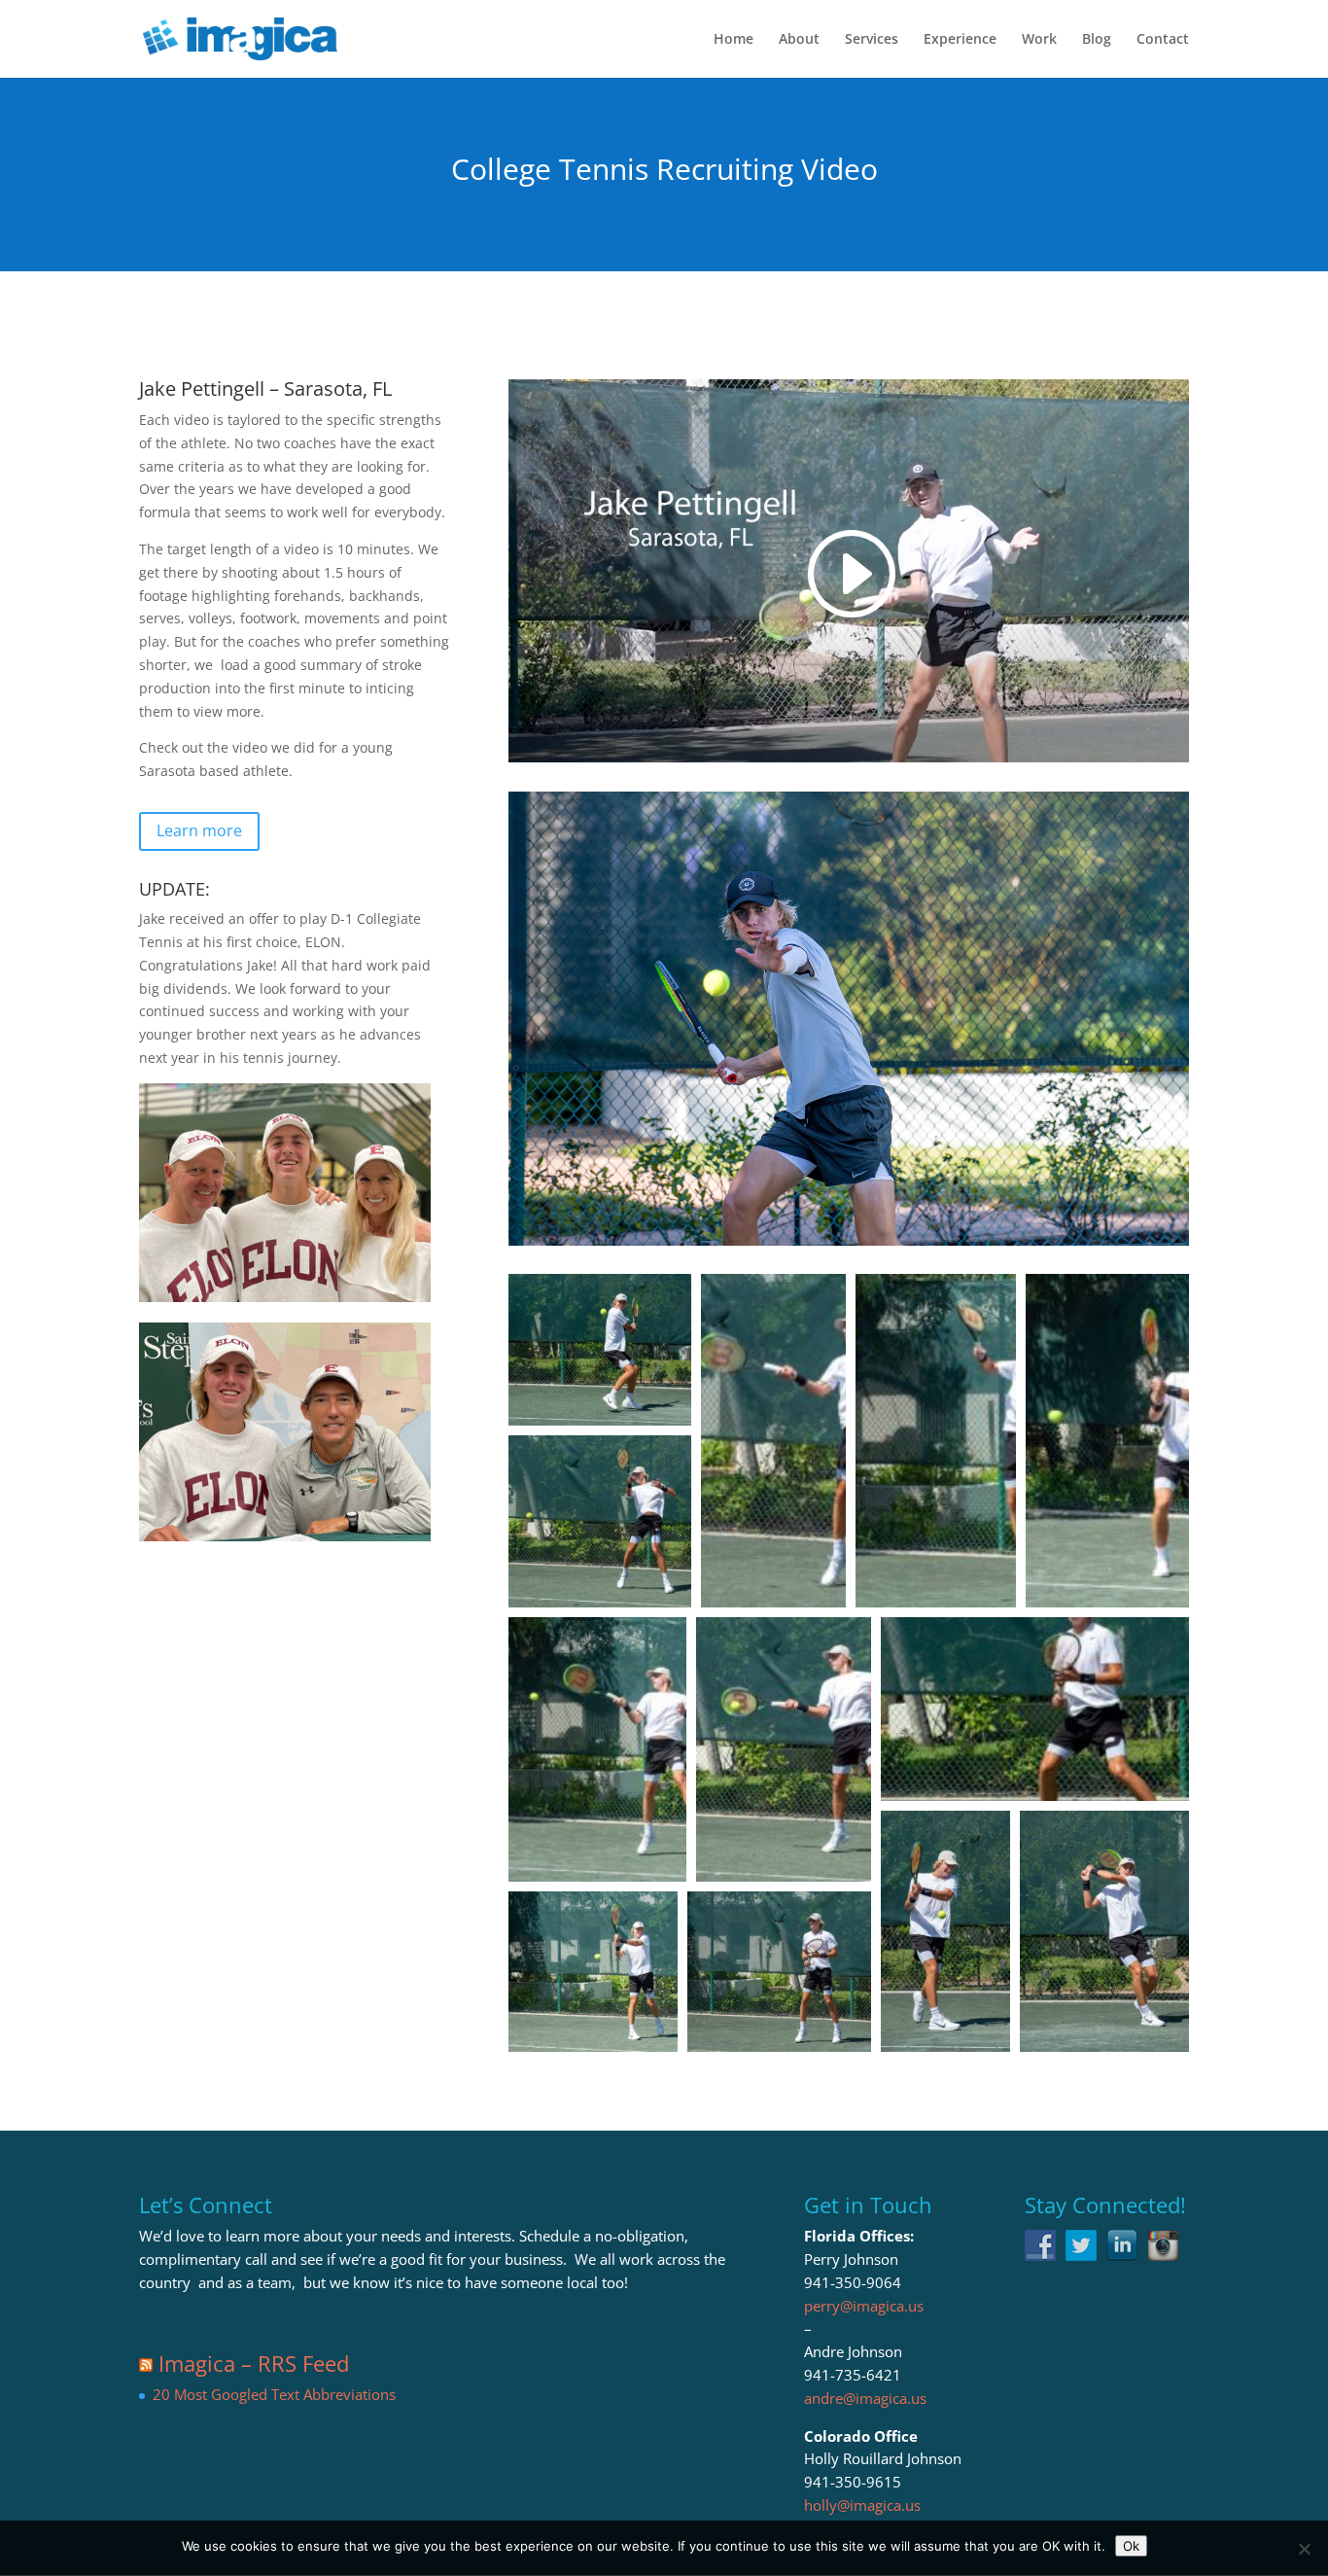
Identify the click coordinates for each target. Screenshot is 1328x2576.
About (799, 40)
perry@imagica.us (864, 2306)
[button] (600, 1350)
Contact (1163, 40)
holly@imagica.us (862, 2505)
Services (872, 40)
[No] (1304, 2549)
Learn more (199, 830)
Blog (1097, 40)
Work (1039, 40)
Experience (960, 40)
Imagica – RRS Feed (254, 2363)
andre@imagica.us (865, 2398)
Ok (1131, 2546)
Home (734, 40)
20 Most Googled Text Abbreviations (274, 2394)
